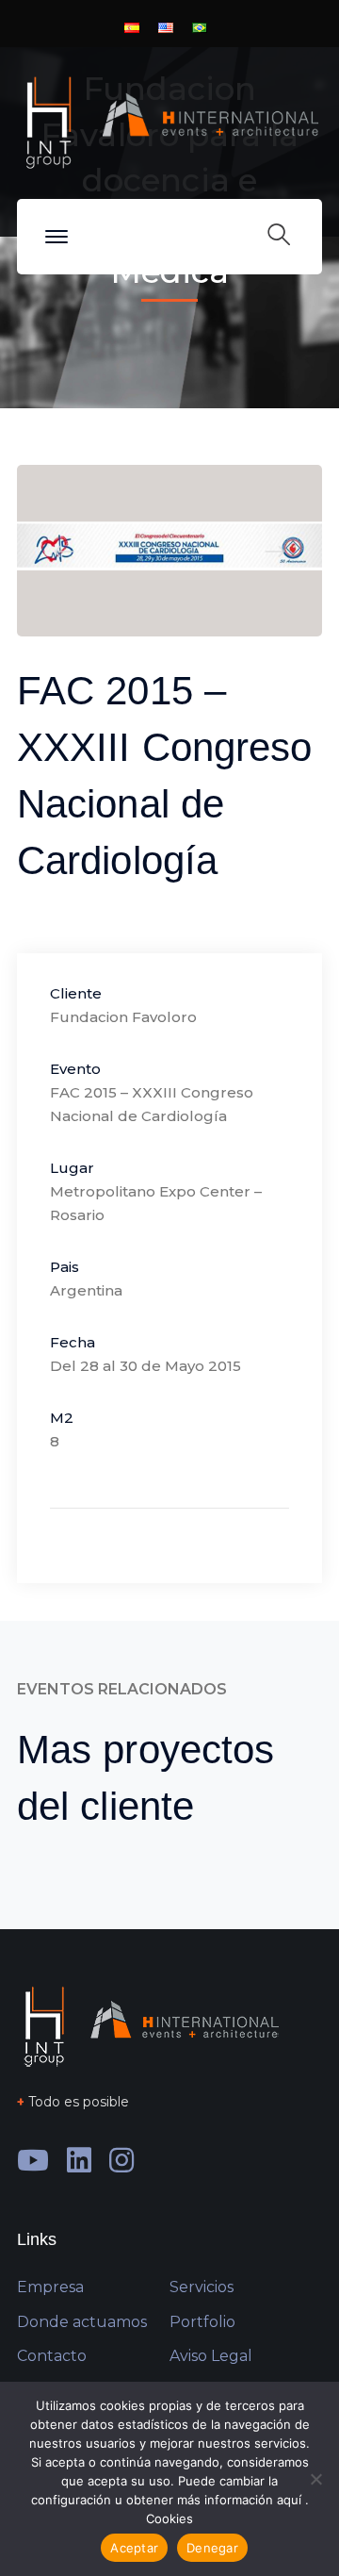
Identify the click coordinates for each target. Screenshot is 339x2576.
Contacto (52, 2356)
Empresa (50, 2287)
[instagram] (121, 2160)
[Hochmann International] (169, 121)
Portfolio (202, 2322)
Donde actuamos (82, 2322)
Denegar (212, 2548)
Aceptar (134, 2548)
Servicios (202, 2287)
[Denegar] (315, 2479)
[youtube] (33, 2160)
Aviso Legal (211, 2356)
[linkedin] (79, 2160)
